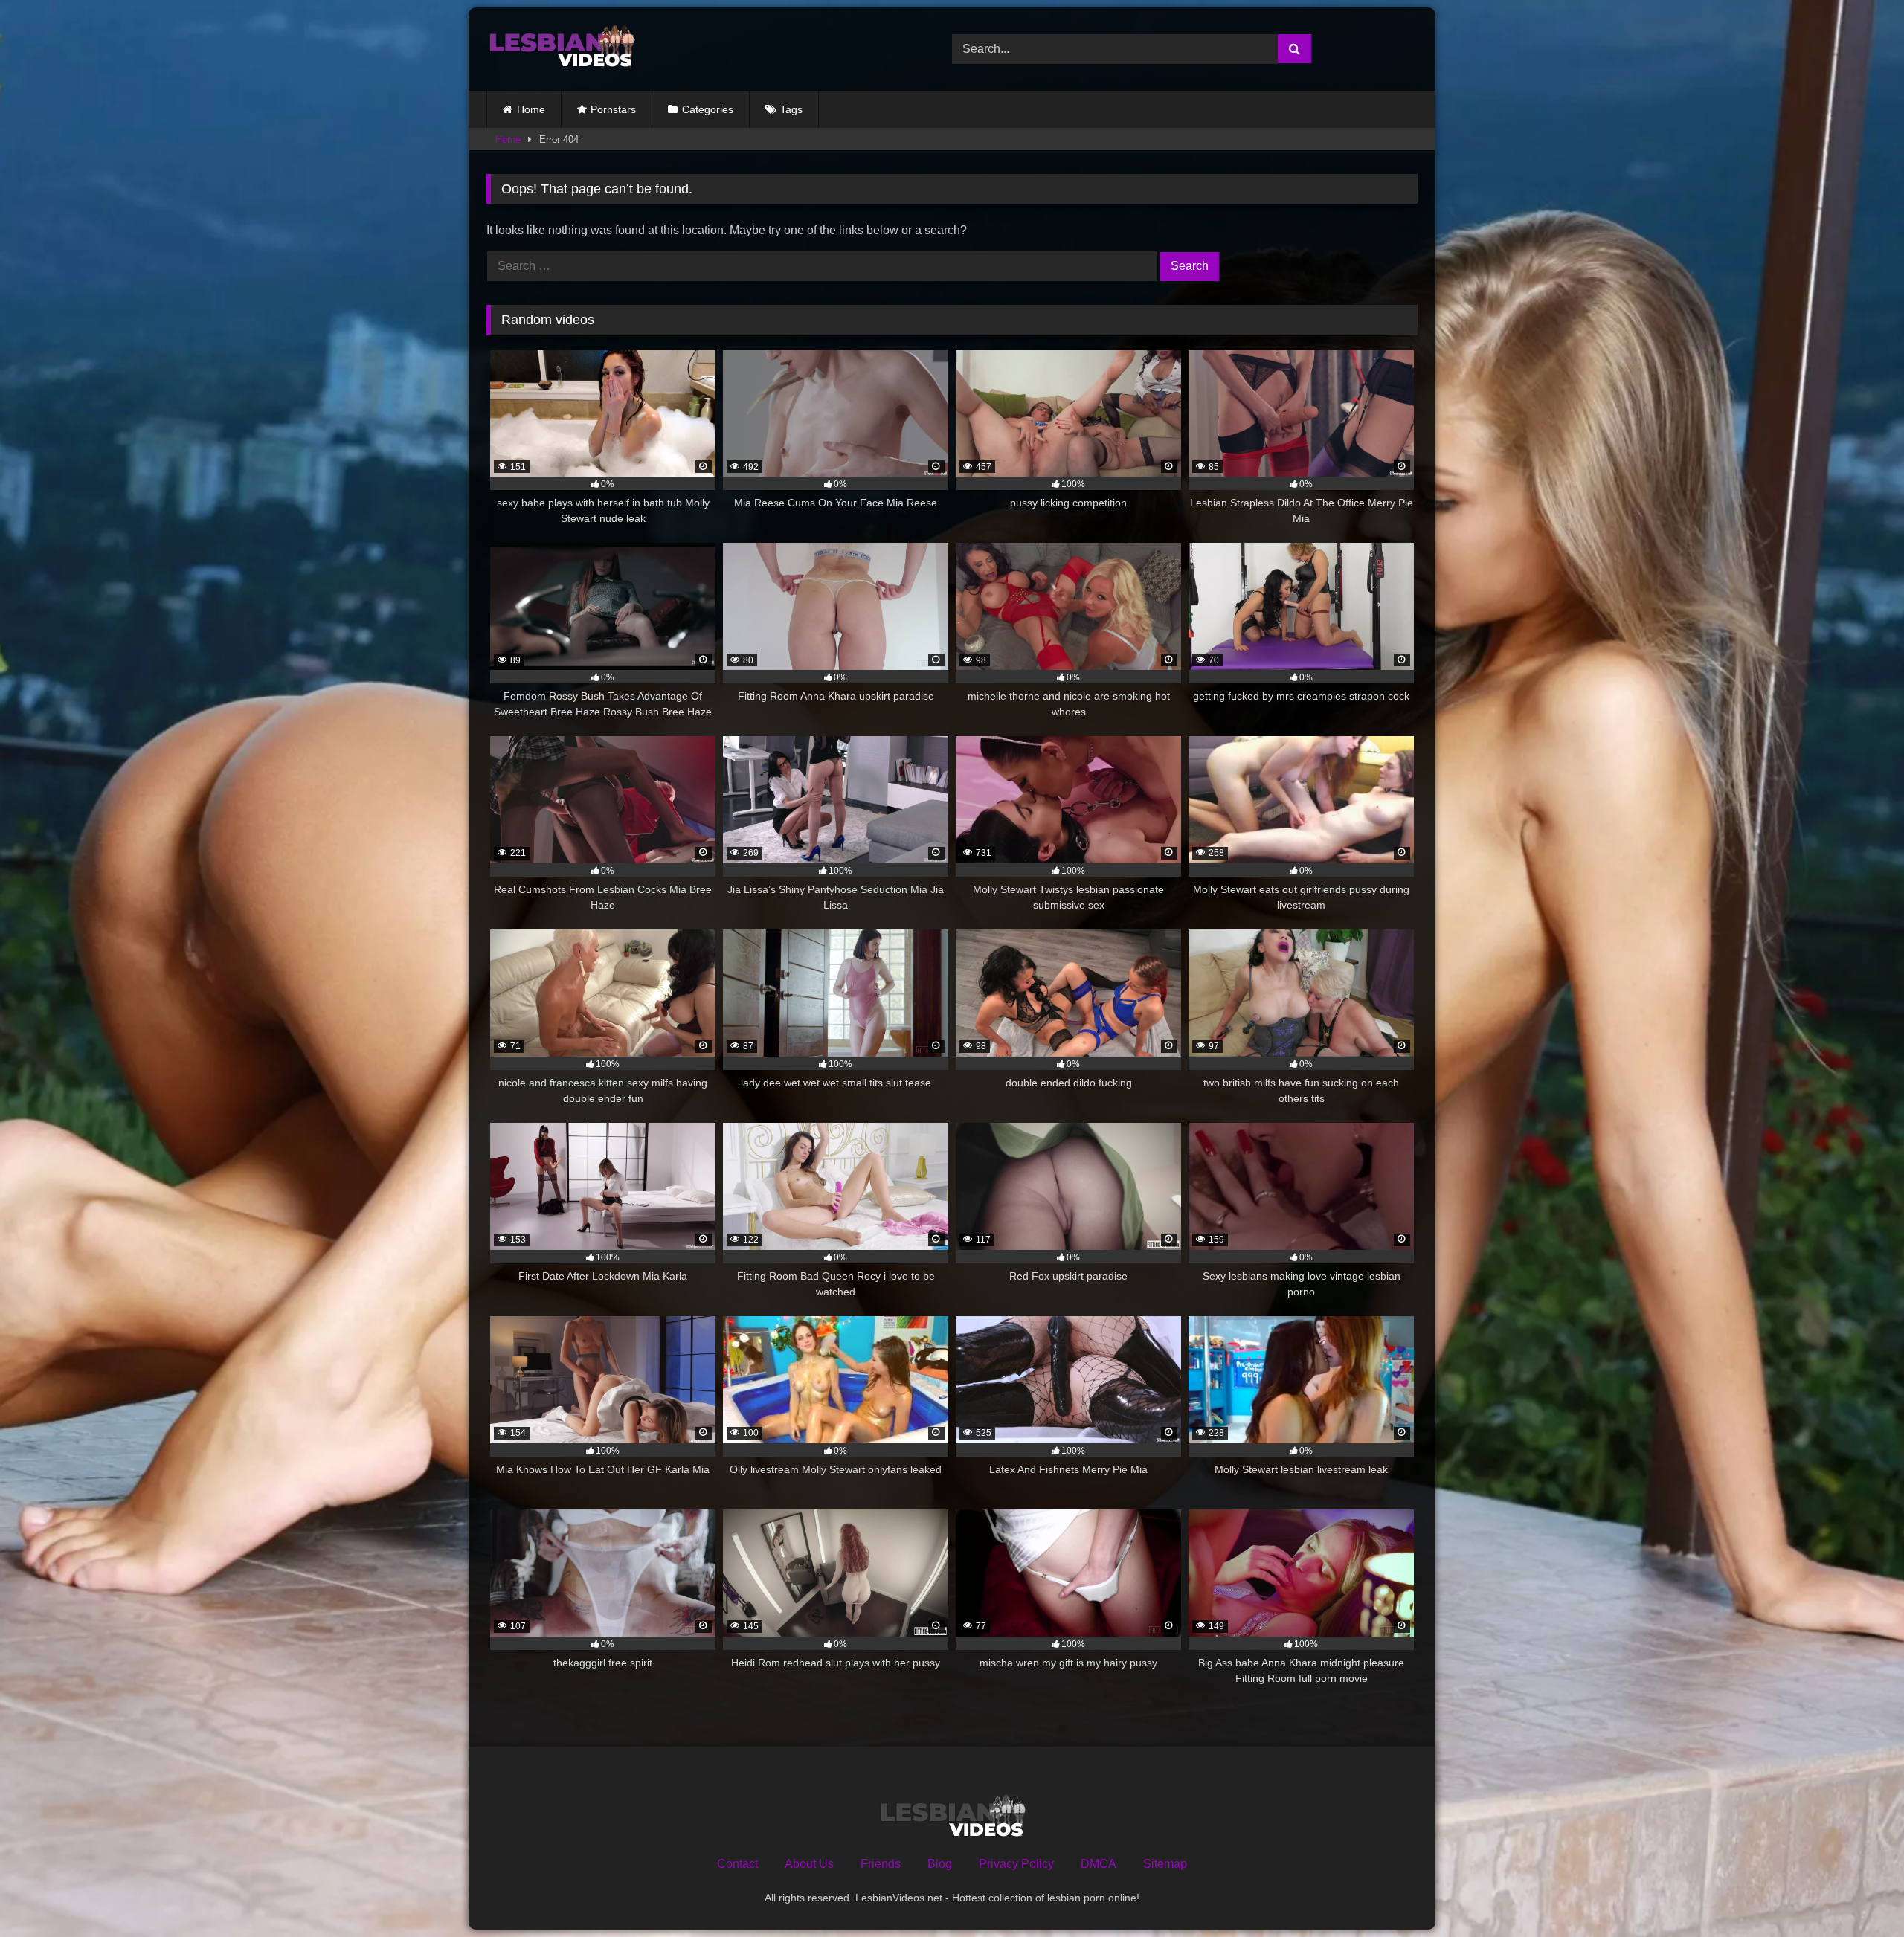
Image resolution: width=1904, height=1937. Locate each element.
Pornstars (613, 109)
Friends (881, 1864)
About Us (809, 1864)
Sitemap (1165, 1864)
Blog (940, 1864)
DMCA (1099, 1864)
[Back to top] (1858, 1893)
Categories (708, 109)
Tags (791, 109)
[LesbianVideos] (561, 49)
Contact (737, 1864)
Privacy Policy (1016, 1864)
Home (531, 109)
